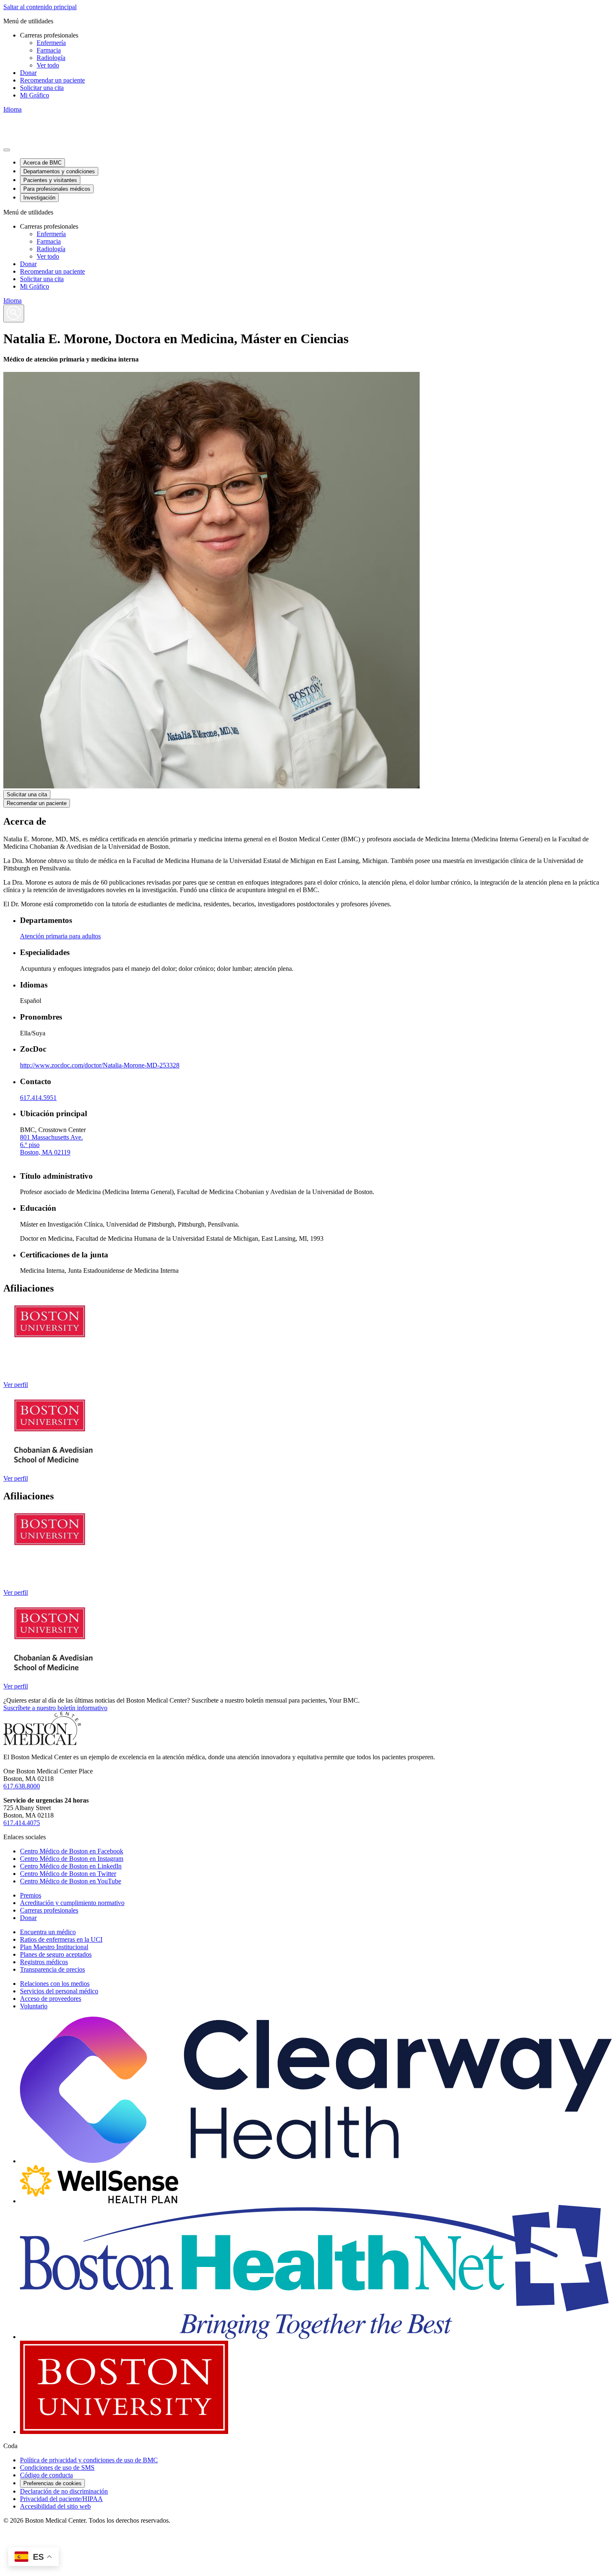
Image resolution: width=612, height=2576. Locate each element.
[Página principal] (42, 1743)
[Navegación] (7, 150)
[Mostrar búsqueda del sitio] (14, 313)
